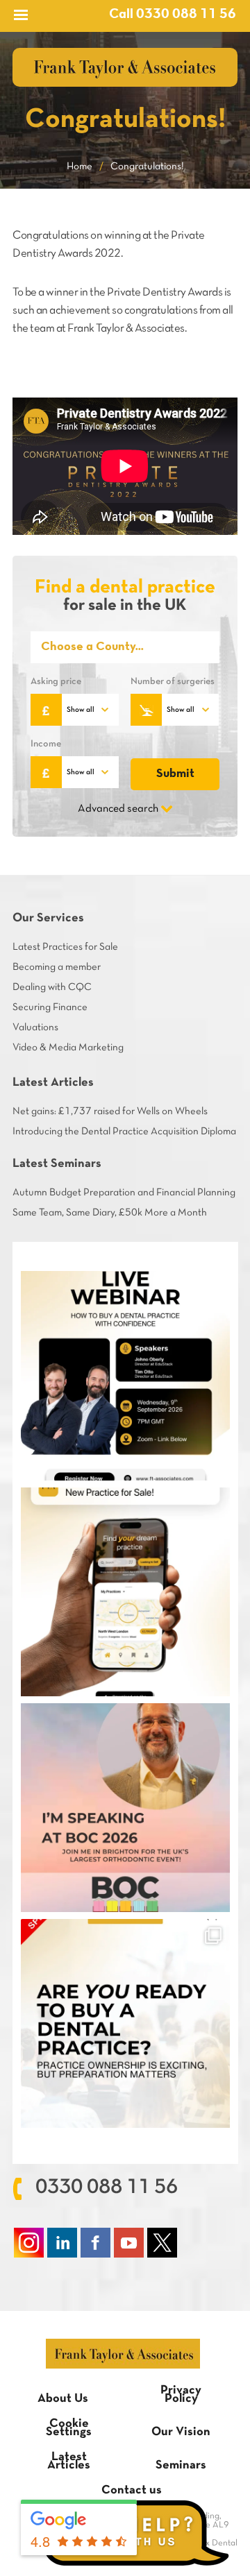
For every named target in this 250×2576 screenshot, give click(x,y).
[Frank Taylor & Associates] (125, 67)
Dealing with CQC (52, 987)
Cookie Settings (69, 2428)
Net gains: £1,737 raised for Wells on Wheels (110, 1111)
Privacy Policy (181, 2395)
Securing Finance (50, 1007)
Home (80, 167)
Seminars (181, 2465)
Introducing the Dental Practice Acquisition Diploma (124, 1132)
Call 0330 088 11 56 (173, 15)
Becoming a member (57, 967)
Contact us (132, 2490)
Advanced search (118, 809)
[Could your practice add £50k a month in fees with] (125, 1375)
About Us (63, 2399)
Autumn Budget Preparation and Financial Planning (124, 1193)
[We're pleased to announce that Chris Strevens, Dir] (125, 1808)
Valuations (35, 1027)
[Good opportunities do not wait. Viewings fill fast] (125, 1592)
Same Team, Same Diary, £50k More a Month (110, 1213)
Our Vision (181, 2432)
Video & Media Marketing (68, 1048)
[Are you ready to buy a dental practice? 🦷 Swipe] (125, 2023)
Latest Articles (69, 2461)
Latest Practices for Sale (65, 947)
